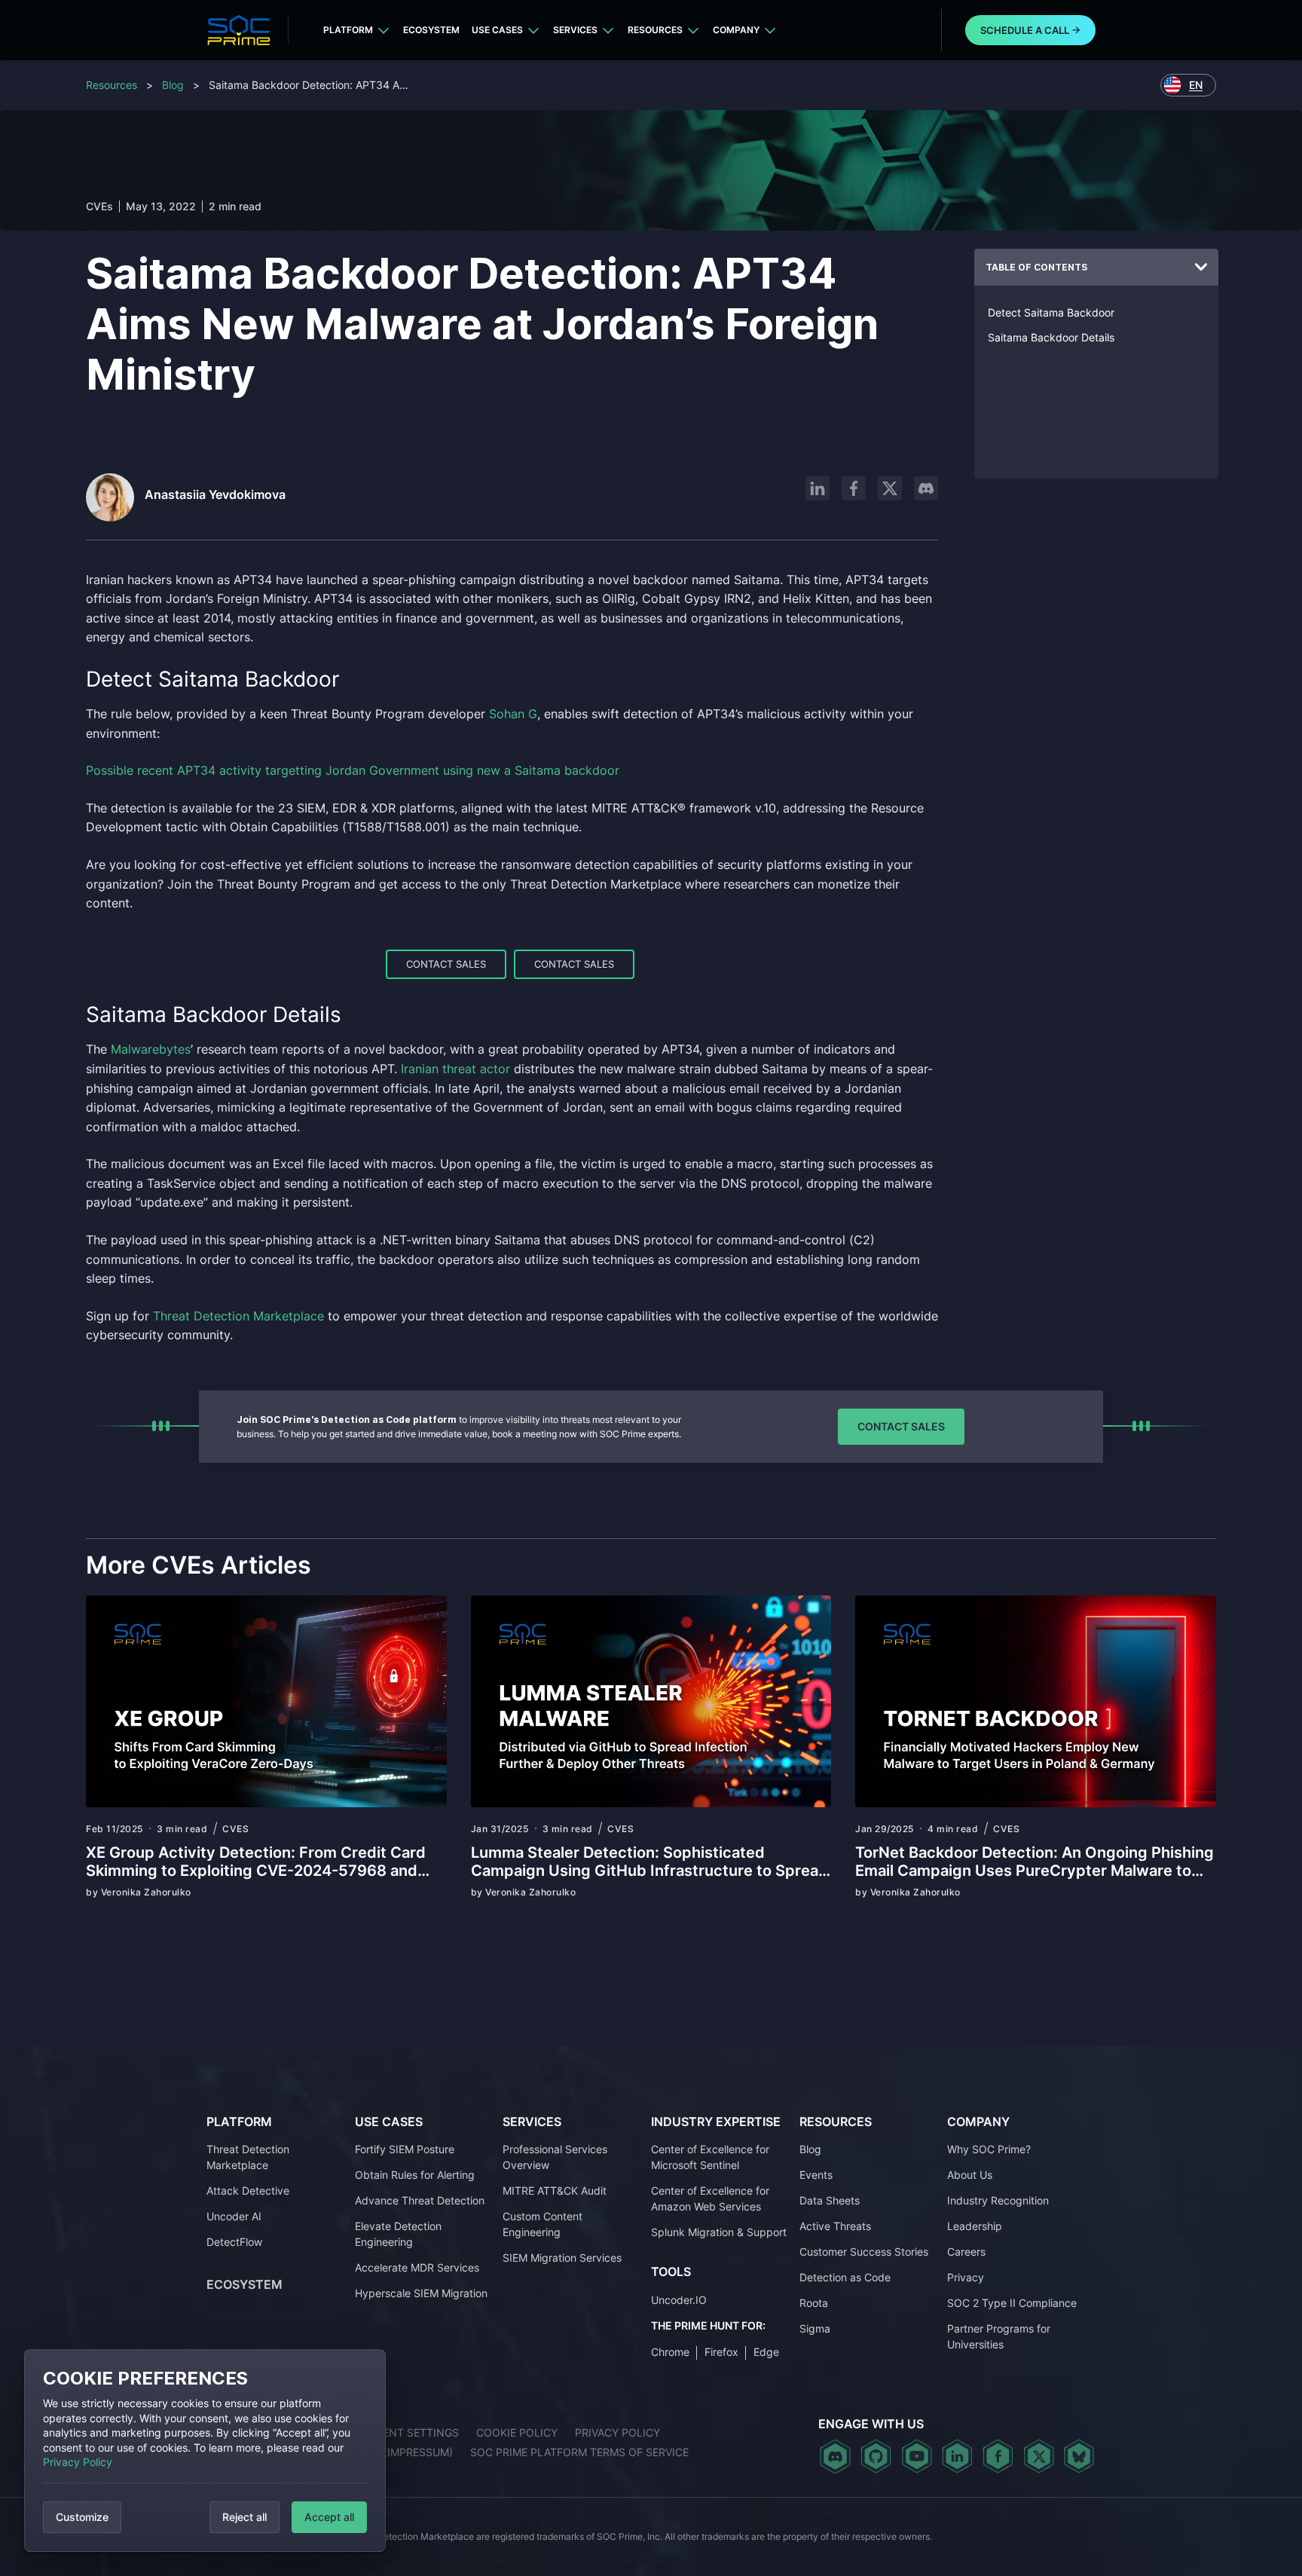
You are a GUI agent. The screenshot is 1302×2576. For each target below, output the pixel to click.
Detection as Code (845, 2277)
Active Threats (835, 2226)
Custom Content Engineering (542, 2224)
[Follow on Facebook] (854, 488)
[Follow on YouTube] (917, 2456)
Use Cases (497, 30)
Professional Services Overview (555, 2157)
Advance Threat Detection (420, 2200)
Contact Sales (446, 964)
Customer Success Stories (864, 2252)
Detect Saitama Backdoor (1051, 312)
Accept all (329, 2517)
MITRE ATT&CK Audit (555, 2191)
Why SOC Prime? (989, 2149)
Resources (655, 30)
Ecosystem (431, 30)
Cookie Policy (517, 2432)
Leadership (975, 2226)
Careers (966, 2252)
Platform (348, 30)
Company (736, 30)
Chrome (670, 2352)
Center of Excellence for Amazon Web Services (710, 2198)
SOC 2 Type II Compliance (1012, 2303)
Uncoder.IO (679, 2300)
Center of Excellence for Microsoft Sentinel (710, 2157)
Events (816, 2175)
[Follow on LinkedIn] (818, 488)
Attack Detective (248, 2191)
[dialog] (205, 2451)
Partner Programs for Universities (999, 2336)
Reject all (245, 2517)
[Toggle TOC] (1201, 268)
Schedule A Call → (1030, 30)
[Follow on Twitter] (1039, 2456)
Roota (814, 2303)
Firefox (721, 2352)
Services (575, 30)
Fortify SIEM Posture (405, 2149)
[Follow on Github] (876, 2456)
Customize (82, 2517)
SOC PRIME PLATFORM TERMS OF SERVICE (579, 2452)
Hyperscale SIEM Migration (421, 2293)
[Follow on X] (890, 488)
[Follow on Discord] (926, 488)
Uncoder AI (234, 2216)
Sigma (815, 2328)
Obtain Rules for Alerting (415, 2175)
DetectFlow (234, 2242)
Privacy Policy (78, 2462)
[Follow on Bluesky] (1079, 2456)
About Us (970, 2175)
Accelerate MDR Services (417, 2267)
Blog (173, 85)
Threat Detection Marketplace (248, 2157)
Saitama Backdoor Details (1051, 337)
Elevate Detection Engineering (398, 2234)
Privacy (966, 2277)
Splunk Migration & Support (719, 2232)
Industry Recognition (998, 2200)
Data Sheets (830, 2200)
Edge (766, 2352)
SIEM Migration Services (562, 2258)
